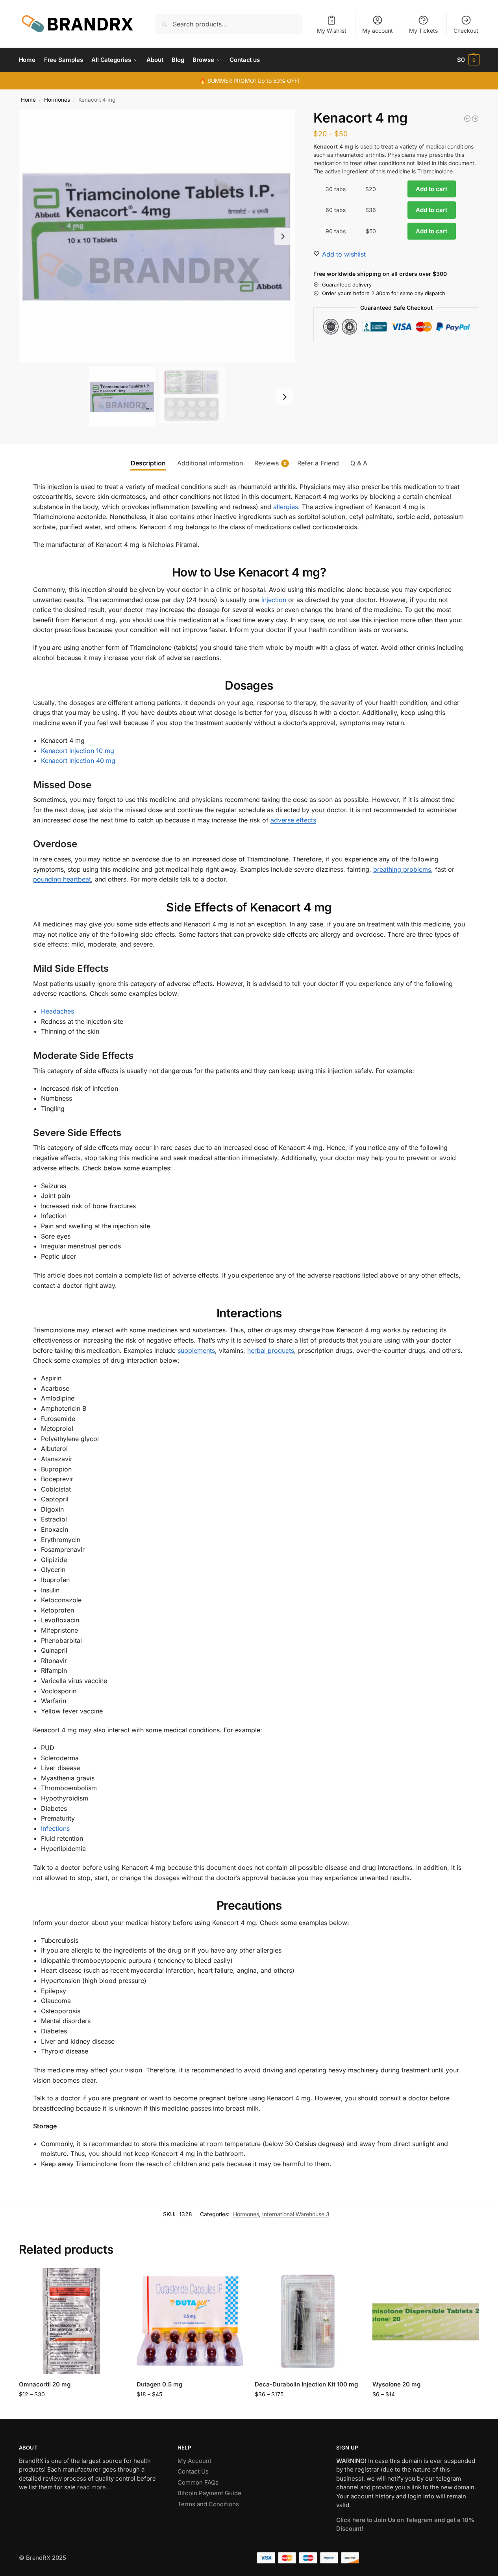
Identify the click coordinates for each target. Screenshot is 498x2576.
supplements (196, 1350)
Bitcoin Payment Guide (209, 2493)
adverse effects (293, 820)
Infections (55, 1828)
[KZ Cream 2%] (467, 119)
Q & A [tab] (359, 463)
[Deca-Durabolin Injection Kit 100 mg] (308, 2321)
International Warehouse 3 (296, 2214)
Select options (72, 2411)
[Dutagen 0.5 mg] (190, 2321)
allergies (286, 507)
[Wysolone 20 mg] (426, 2321)
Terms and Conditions (208, 2504)
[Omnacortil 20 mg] (72, 2321)
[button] (468, 60)
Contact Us (193, 2471)
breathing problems (402, 869)
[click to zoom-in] (157, 236)
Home (28, 100)
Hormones (57, 100)
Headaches (57, 1011)
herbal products (271, 1350)
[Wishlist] (113, 2280)
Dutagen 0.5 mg (159, 2384)
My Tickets (423, 31)
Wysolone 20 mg (396, 2384)
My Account (194, 2461)
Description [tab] (148, 463)
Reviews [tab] (270, 463)
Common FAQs (198, 2482)
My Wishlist (332, 31)
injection (274, 600)
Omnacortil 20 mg (45, 2384)
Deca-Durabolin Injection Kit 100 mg (306, 2384)
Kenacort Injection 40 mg (78, 761)
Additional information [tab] (210, 463)
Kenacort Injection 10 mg (78, 751)
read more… (94, 2487)
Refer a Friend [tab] (318, 463)
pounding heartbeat (62, 879)
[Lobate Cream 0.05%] (475, 119)
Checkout (466, 31)
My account (378, 31)
